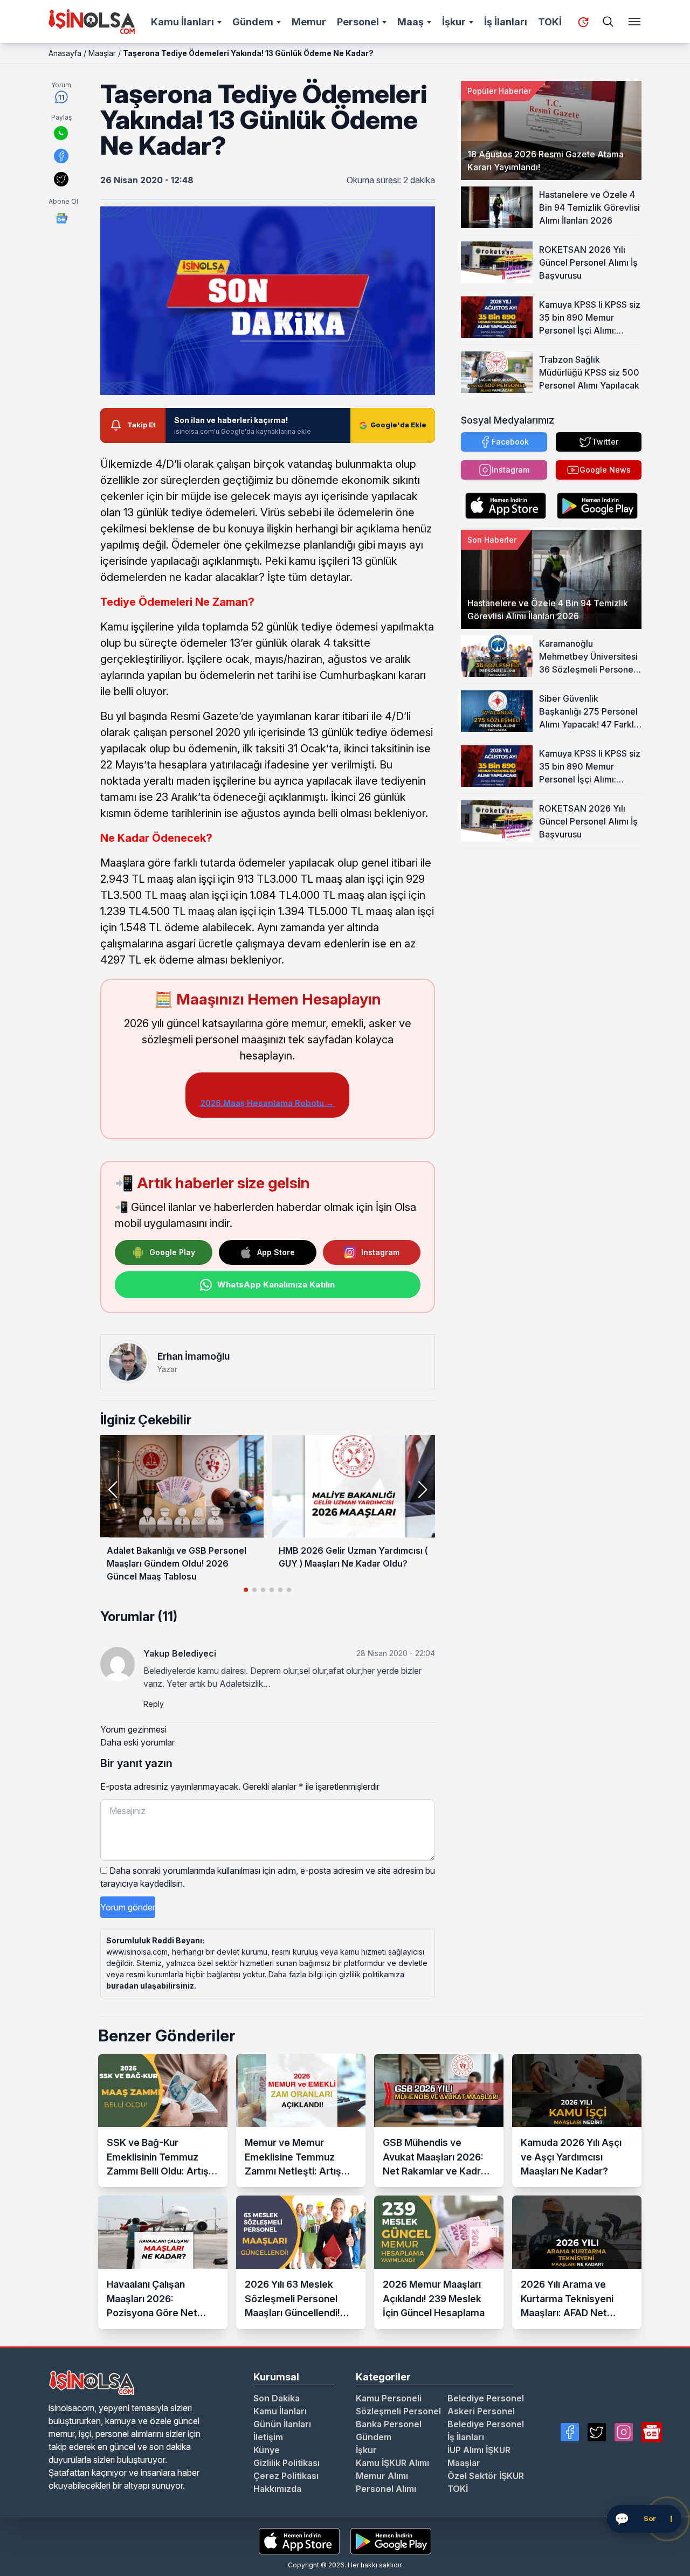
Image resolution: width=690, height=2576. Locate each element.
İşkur (454, 22)
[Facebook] (570, 2432)
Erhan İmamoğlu (194, 1356)
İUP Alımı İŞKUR (479, 2450)
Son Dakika (277, 2398)
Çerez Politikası (286, 2476)
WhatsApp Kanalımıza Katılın (276, 1284)
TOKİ (550, 22)
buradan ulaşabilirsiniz (150, 1986)
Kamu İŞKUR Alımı (392, 2463)
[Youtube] (652, 2432)
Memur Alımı (382, 2476)
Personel (358, 22)
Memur (309, 22)
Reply (154, 1704)
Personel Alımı (386, 2489)
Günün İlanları (282, 2424)
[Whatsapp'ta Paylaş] (61, 133)
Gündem (253, 22)
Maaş (410, 22)
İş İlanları (506, 22)
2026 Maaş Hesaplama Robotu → (267, 1103)
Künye (267, 2450)
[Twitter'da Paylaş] (61, 179)
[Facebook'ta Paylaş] (61, 156)
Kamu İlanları (182, 22)
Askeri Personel (481, 2411)
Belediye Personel (486, 2398)
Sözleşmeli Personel (398, 2411)
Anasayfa (65, 53)
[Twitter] (597, 2432)
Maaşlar (102, 53)
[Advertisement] (551, 916)
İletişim (268, 2437)
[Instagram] (624, 2432)
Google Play (172, 1252)
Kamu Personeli (389, 2398)
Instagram (380, 1252)
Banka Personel (389, 2424)
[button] (422, 1490)
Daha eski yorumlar (137, 1742)
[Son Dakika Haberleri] (583, 22)
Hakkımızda (277, 2489)
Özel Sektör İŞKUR (486, 2476)
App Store (276, 1252)
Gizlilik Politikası (287, 2463)
